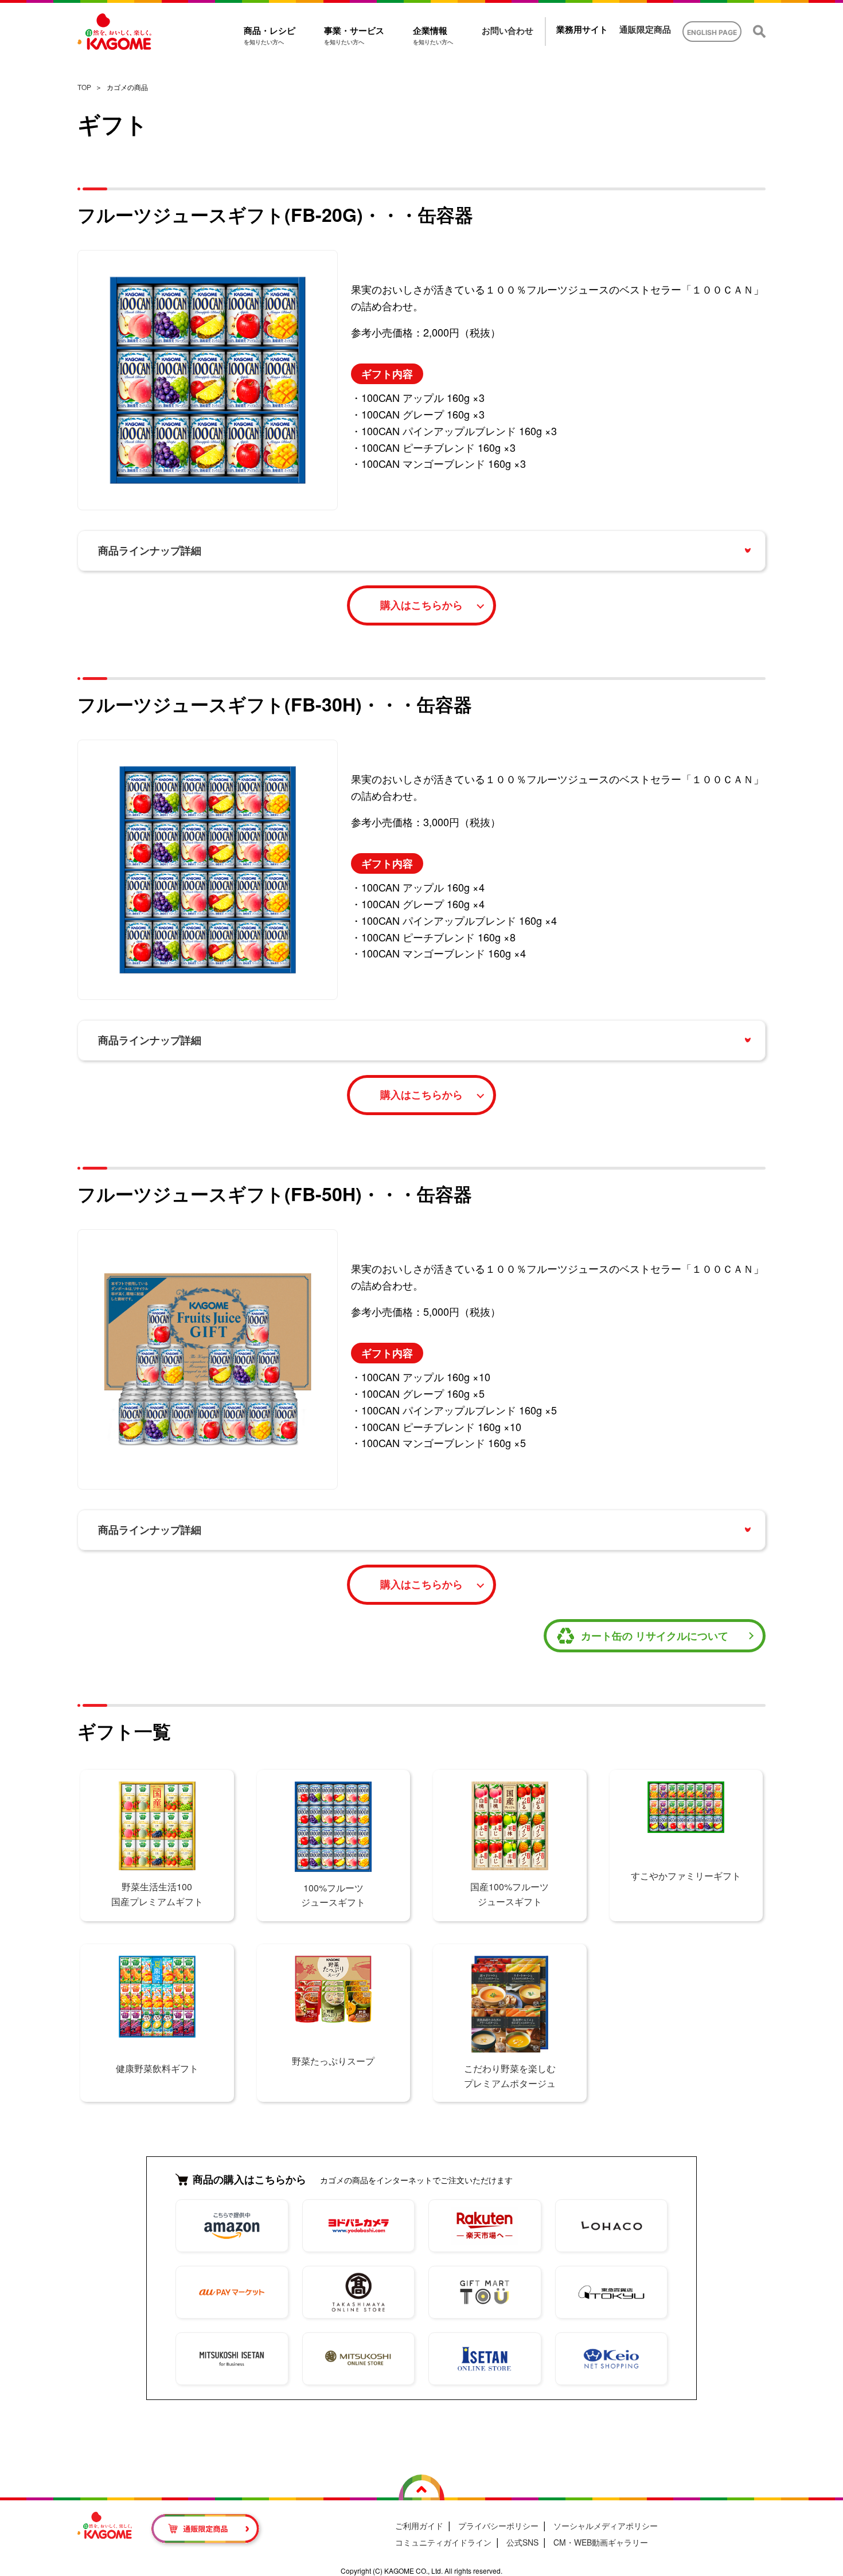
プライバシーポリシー (498, 2526)
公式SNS (522, 2542)
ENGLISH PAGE (712, 32)
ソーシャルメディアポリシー (606, 2526)
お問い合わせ (508, 31)
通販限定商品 (645, 30)
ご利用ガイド (419, 2526)
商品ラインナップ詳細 (150, 550)
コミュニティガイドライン (443, 2542)
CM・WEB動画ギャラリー (601, 2542)
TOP (84, 87)
